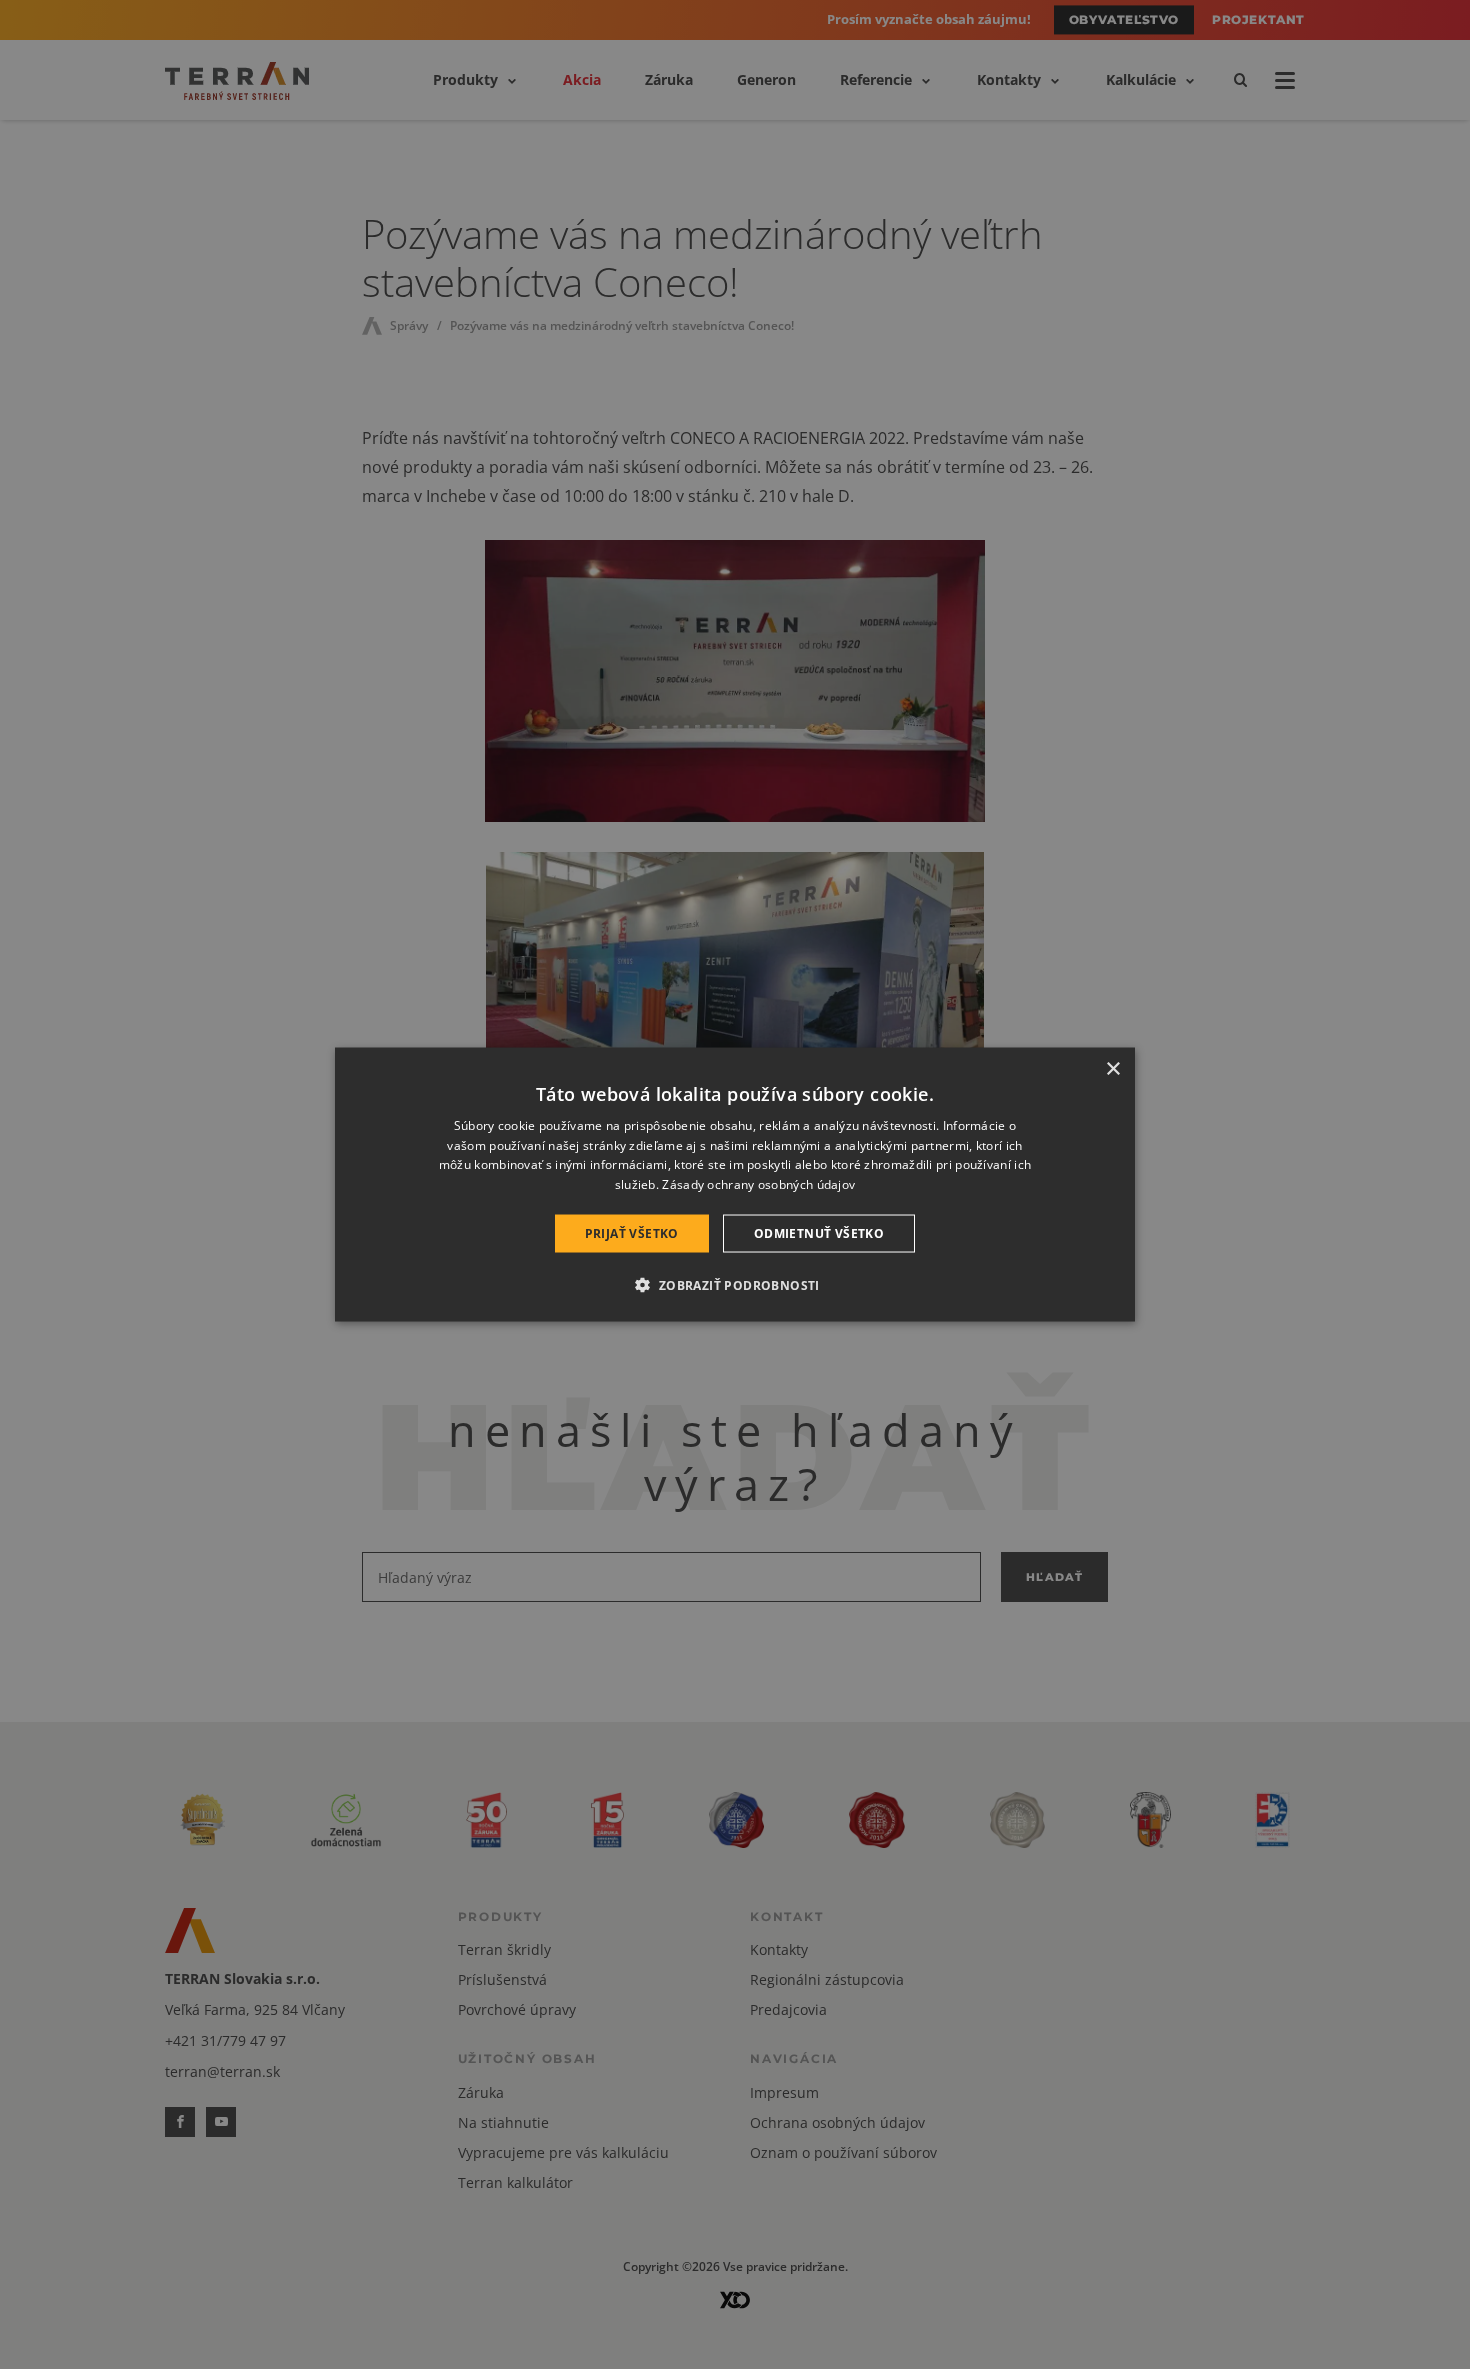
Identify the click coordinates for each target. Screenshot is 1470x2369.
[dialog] (735, 1184)
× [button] (1112, 1068)
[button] (734, 1285)
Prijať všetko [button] (632, 1233)
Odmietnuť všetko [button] (819, 1233)
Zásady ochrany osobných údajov (758, 1184)
